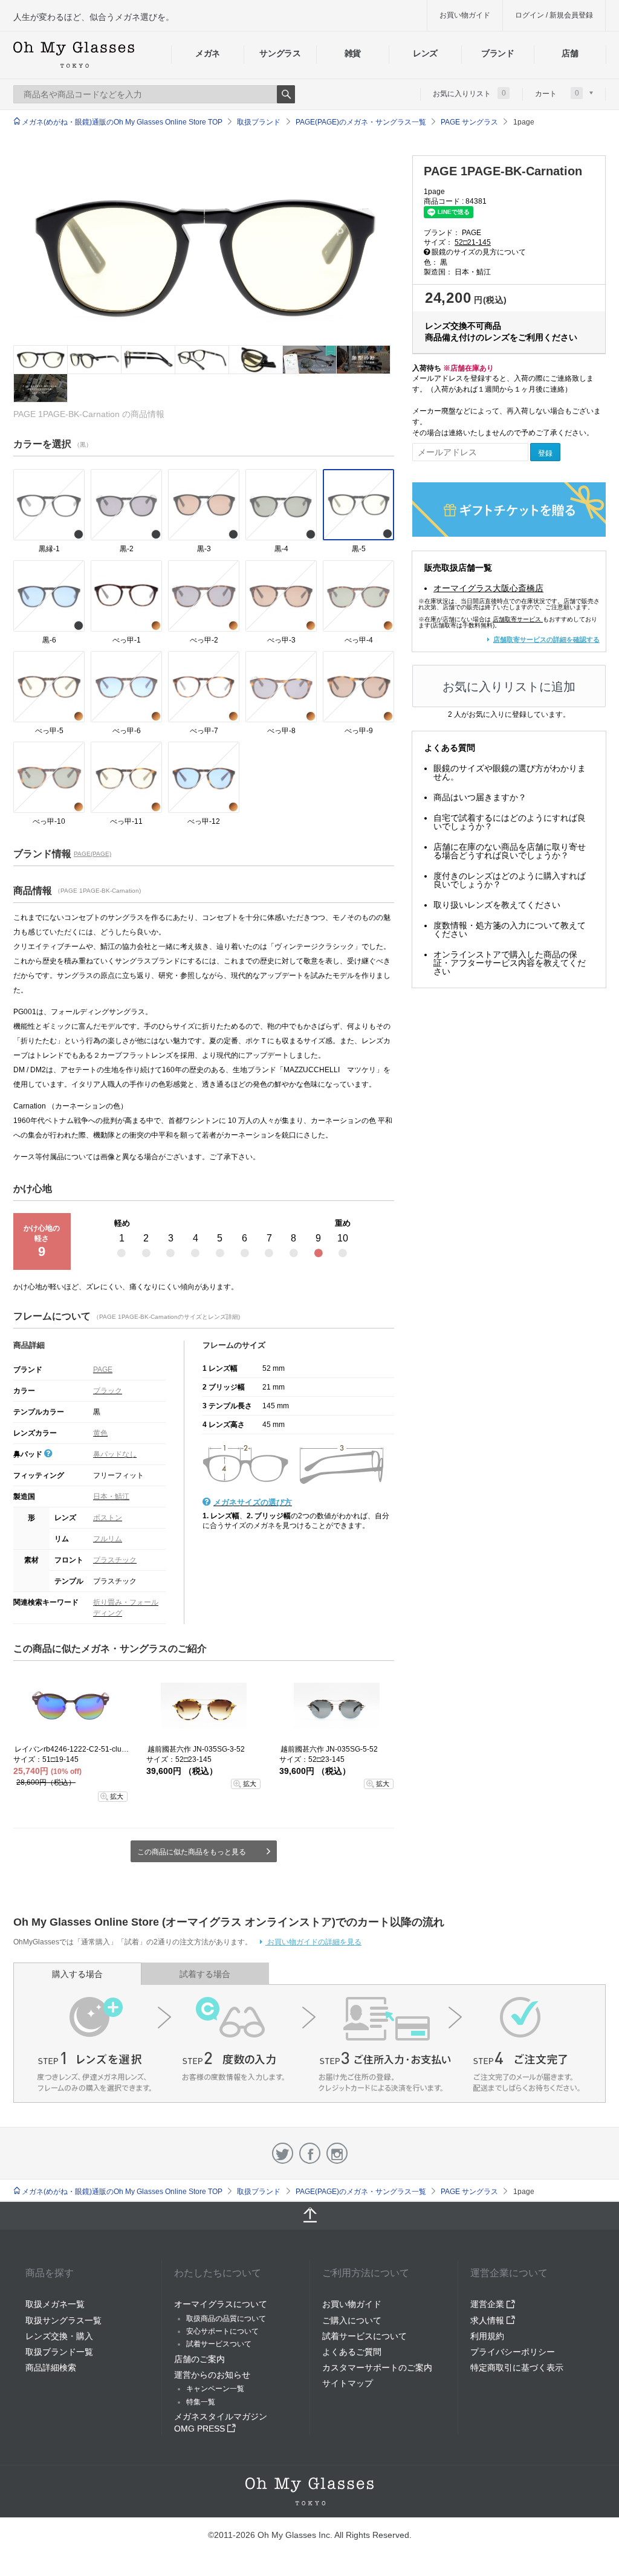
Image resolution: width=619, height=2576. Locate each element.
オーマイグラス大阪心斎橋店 (488, 588)
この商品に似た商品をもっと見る (192, 1852)
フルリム (108, 1539)
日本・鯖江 (111, 1497)
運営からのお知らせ (212, 2375)
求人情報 (488, 2320)
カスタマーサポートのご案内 (377, 2367)
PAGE (103, 1370)
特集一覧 (201, 2402)
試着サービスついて (219, 2344)
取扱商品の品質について (226, 2319)
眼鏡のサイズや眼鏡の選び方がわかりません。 (510, 772)
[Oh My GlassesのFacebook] (310, 2153)
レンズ (425, 53)
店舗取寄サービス (517, 619)
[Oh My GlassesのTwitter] (283, 2153)
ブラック (108, 1391)
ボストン (108, 1518)
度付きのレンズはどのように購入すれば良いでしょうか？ (510, 880)
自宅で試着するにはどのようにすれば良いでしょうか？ (510, 822)
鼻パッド (29, 1454)
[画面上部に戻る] (309, 2216)
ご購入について (352, 2320)
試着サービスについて (365, 2336)
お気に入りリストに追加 (509, 687)
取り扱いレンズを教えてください (497, 905)
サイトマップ (348, 2383)
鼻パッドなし (115, 1454)
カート (557, 93)
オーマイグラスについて (221, 2304)
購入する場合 (77, 1974)
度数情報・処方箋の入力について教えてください (510, 930)
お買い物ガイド (465, 15)
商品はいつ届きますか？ (480, 797)
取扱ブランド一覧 (59, 2352)
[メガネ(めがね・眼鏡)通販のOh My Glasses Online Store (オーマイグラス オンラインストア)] (309, 2491)
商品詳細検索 (51, 2367)
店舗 (570, 53)
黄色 (100, 1433)
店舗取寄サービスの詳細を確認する (546, 639)
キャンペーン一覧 (215, 2389)
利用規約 (487, 2336)
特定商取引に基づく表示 (517, 2367)
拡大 (117, 1796)
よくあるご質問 (352, 2352)
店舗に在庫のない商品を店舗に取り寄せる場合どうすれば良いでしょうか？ (510, 851)
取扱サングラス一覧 (63, 2320)
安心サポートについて (222, 2331)
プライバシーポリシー (513, 2352)
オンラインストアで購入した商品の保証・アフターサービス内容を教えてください (510, 963)
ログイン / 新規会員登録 (554, 15)
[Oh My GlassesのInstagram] (337, 2153)
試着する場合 (205, 1974)
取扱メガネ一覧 (55, 2304)
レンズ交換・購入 (59, 2336)
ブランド (498, 53)
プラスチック (115, 1560)
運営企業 (488, 2304)
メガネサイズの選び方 (253, 1502)
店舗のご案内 (199, 2359)
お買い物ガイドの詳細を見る (313, 1942)
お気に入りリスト (469, 93)
